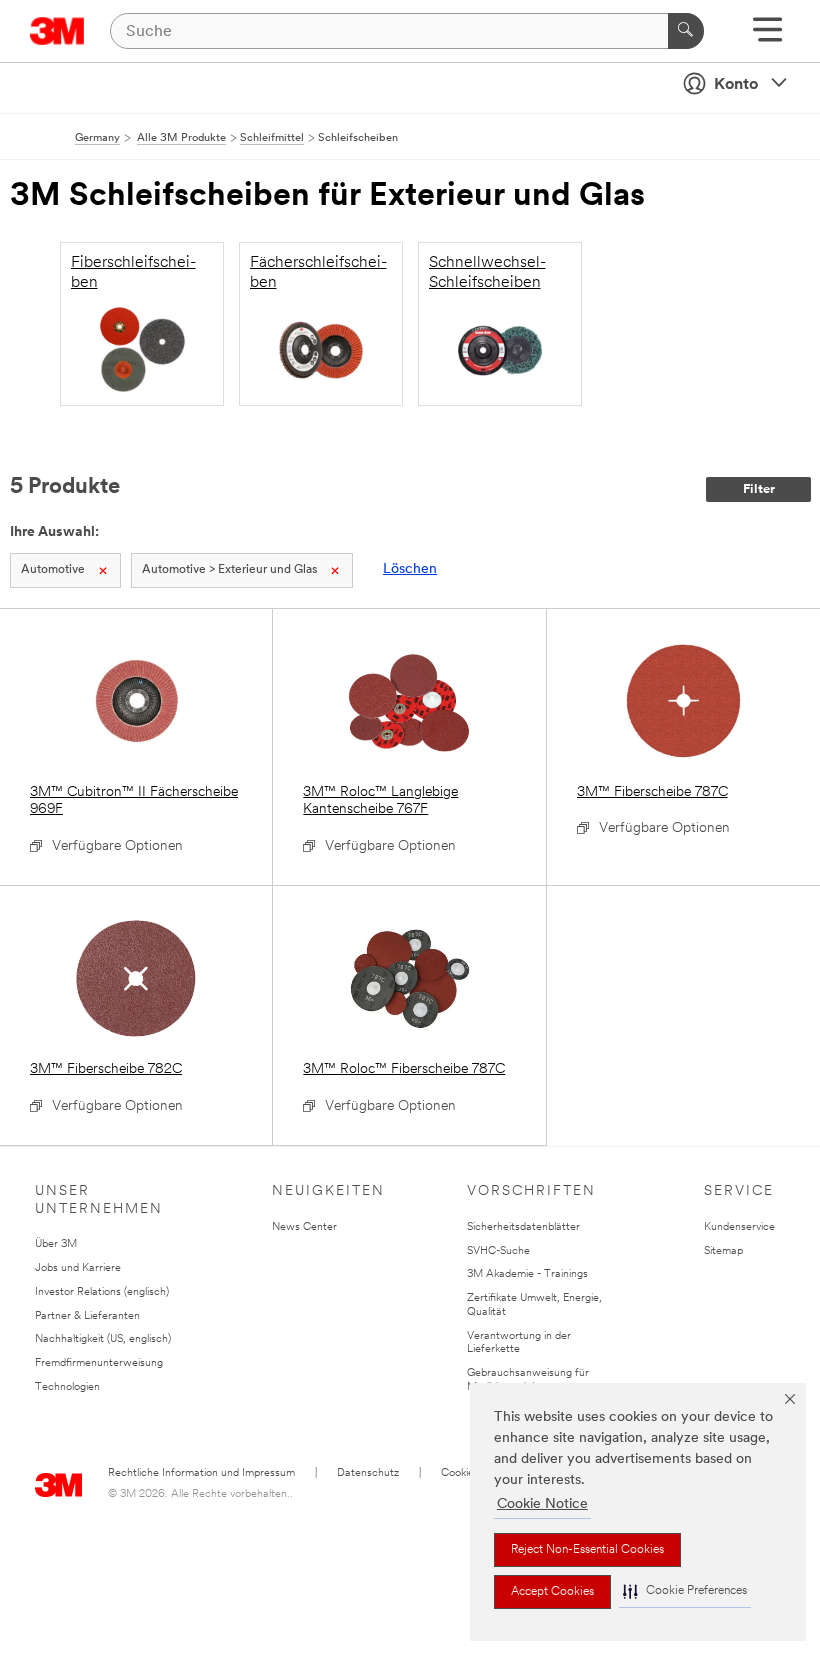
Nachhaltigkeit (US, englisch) (103, 1339)
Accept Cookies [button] (552, 1592)
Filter (759, 489)
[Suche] (686, 31)
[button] (685, 1591)
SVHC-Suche (498, 1251)
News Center (304, 1227)
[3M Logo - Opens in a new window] (57, 31)
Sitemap (723, 1251)
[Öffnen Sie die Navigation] (767, 36)
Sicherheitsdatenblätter (523, 1227)
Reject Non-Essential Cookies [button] (587, 1550)
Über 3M (56, 1244)
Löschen (410, 569)
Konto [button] (736, 85)
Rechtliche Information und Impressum (201, 1473)
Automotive (53, 570)
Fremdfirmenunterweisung (99, 1363)
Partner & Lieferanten (87, 1316)
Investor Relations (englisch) (102, 1292)
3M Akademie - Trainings (527, 1274)
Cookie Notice (542, 1504)
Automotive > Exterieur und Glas (229, 570)
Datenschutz (368, 1473)
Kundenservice (739, 1227)
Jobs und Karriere (78, 1268)
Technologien (67, 1387)
